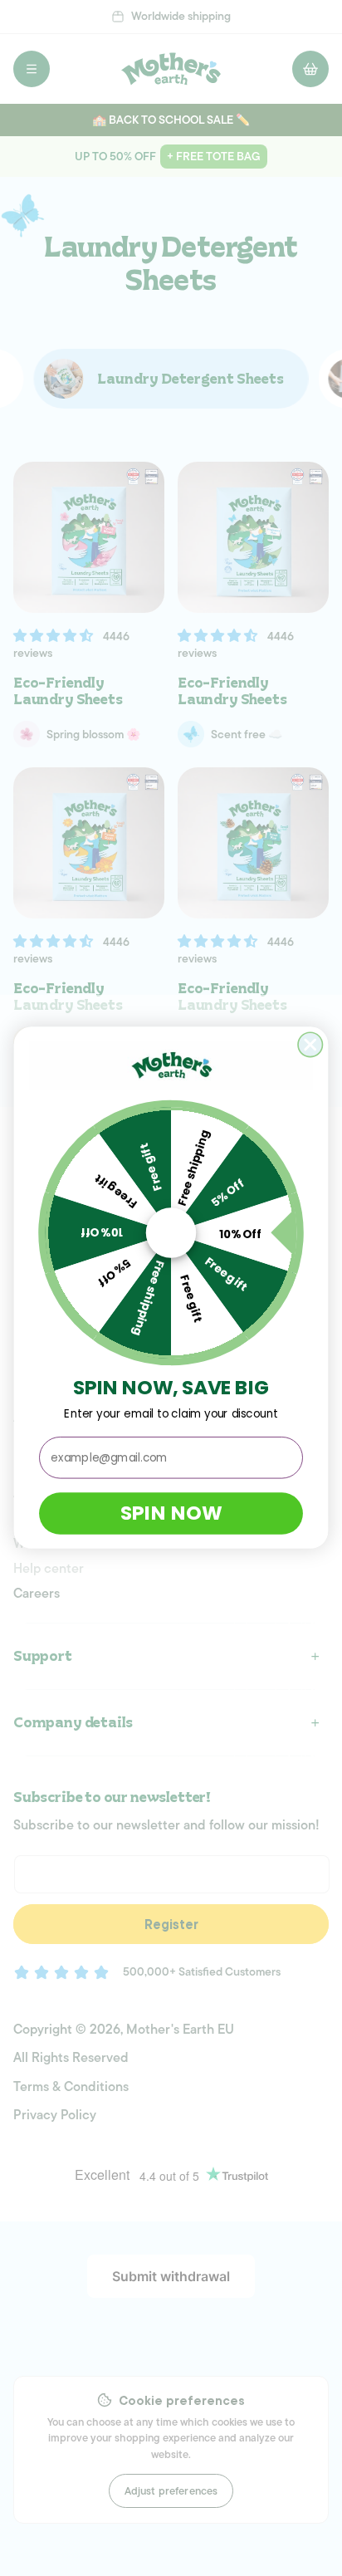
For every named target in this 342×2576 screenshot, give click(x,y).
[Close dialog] (310, 1044)
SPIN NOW (171, 1513)
